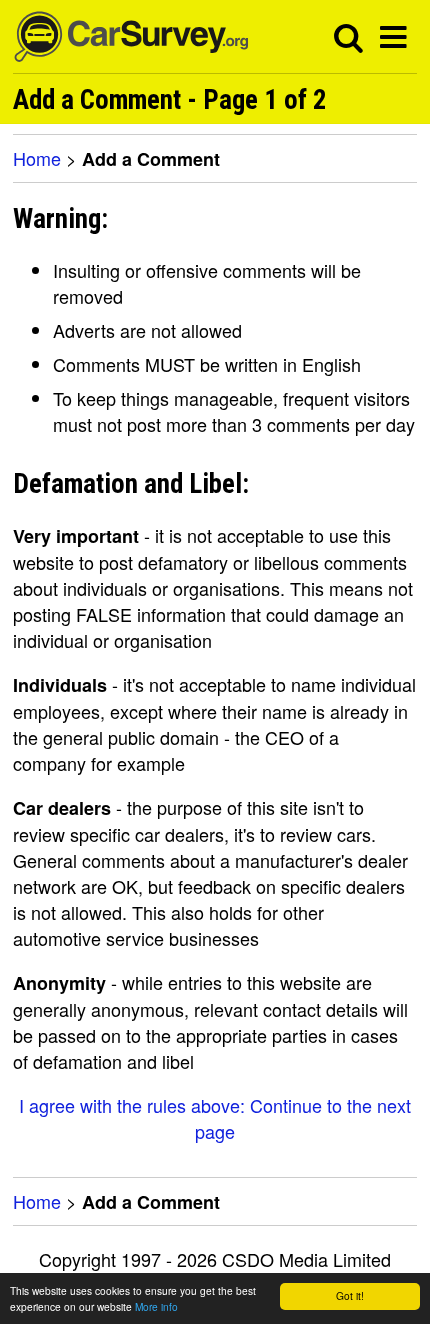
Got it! (350, 1295)
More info (156, 1306)
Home (37, 158)
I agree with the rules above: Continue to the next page (215, 1118)
